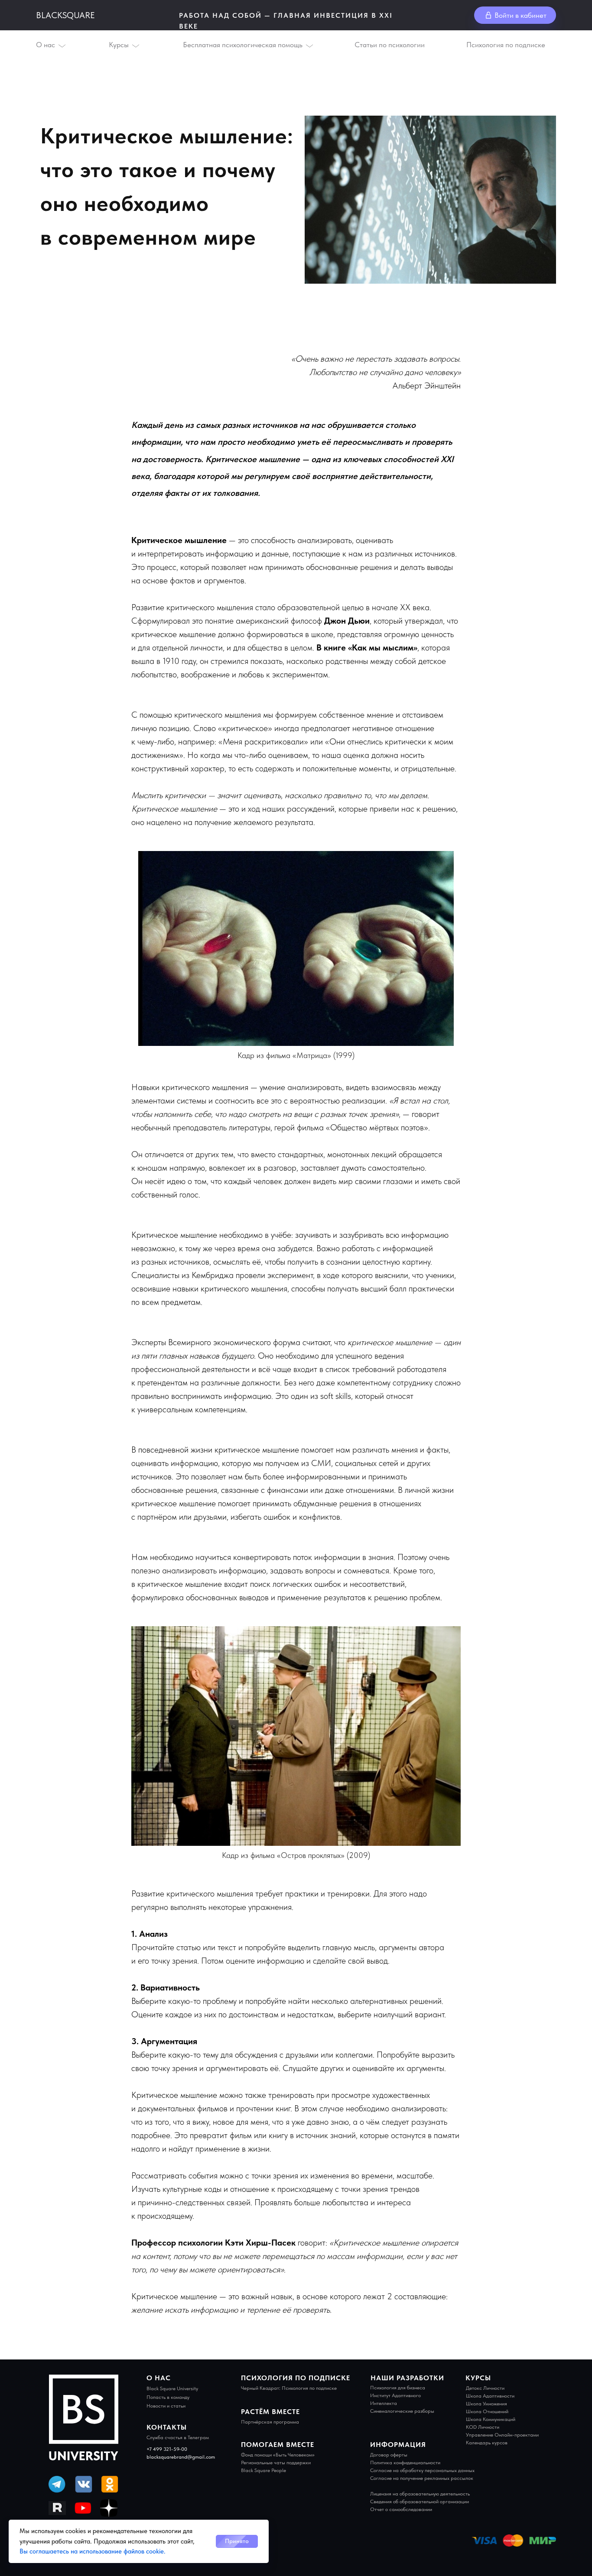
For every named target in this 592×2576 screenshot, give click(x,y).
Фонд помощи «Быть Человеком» (278, 2455)
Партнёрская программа (270, 2422)
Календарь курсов (487, 2443)
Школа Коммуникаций (491, 2419)
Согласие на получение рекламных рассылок (422, 2478)
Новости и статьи (166, 2406)
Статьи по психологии (390, 45)
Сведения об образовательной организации (420, 2502)
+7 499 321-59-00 (167, 2449)
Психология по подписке (506, 45)
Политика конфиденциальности (405, 2463)
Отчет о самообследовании (401, 2509)
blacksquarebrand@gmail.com (181, 2457)
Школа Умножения (486, 2404)
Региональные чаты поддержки (276, 2463)
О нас (46, 45)
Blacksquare (65, 15)
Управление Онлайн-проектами (502, 2435)
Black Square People (263, 2470)
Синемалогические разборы (402, 2411)
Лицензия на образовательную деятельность (420, 2494)
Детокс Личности (485, 2388)
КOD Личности (483, 2427)
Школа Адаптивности (490, 2396)
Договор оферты (389, 2455)
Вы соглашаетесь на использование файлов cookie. (93, 2551)
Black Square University (172, 2388)
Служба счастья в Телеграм (178, 2437)
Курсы (119, 45)
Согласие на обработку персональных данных (422, 2470)
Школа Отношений (487, 2411)
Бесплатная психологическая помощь (243, 45)
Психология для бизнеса (398, 2388)
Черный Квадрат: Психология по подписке (289, 2388)
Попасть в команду (168, 2397)
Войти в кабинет (520, 15)
